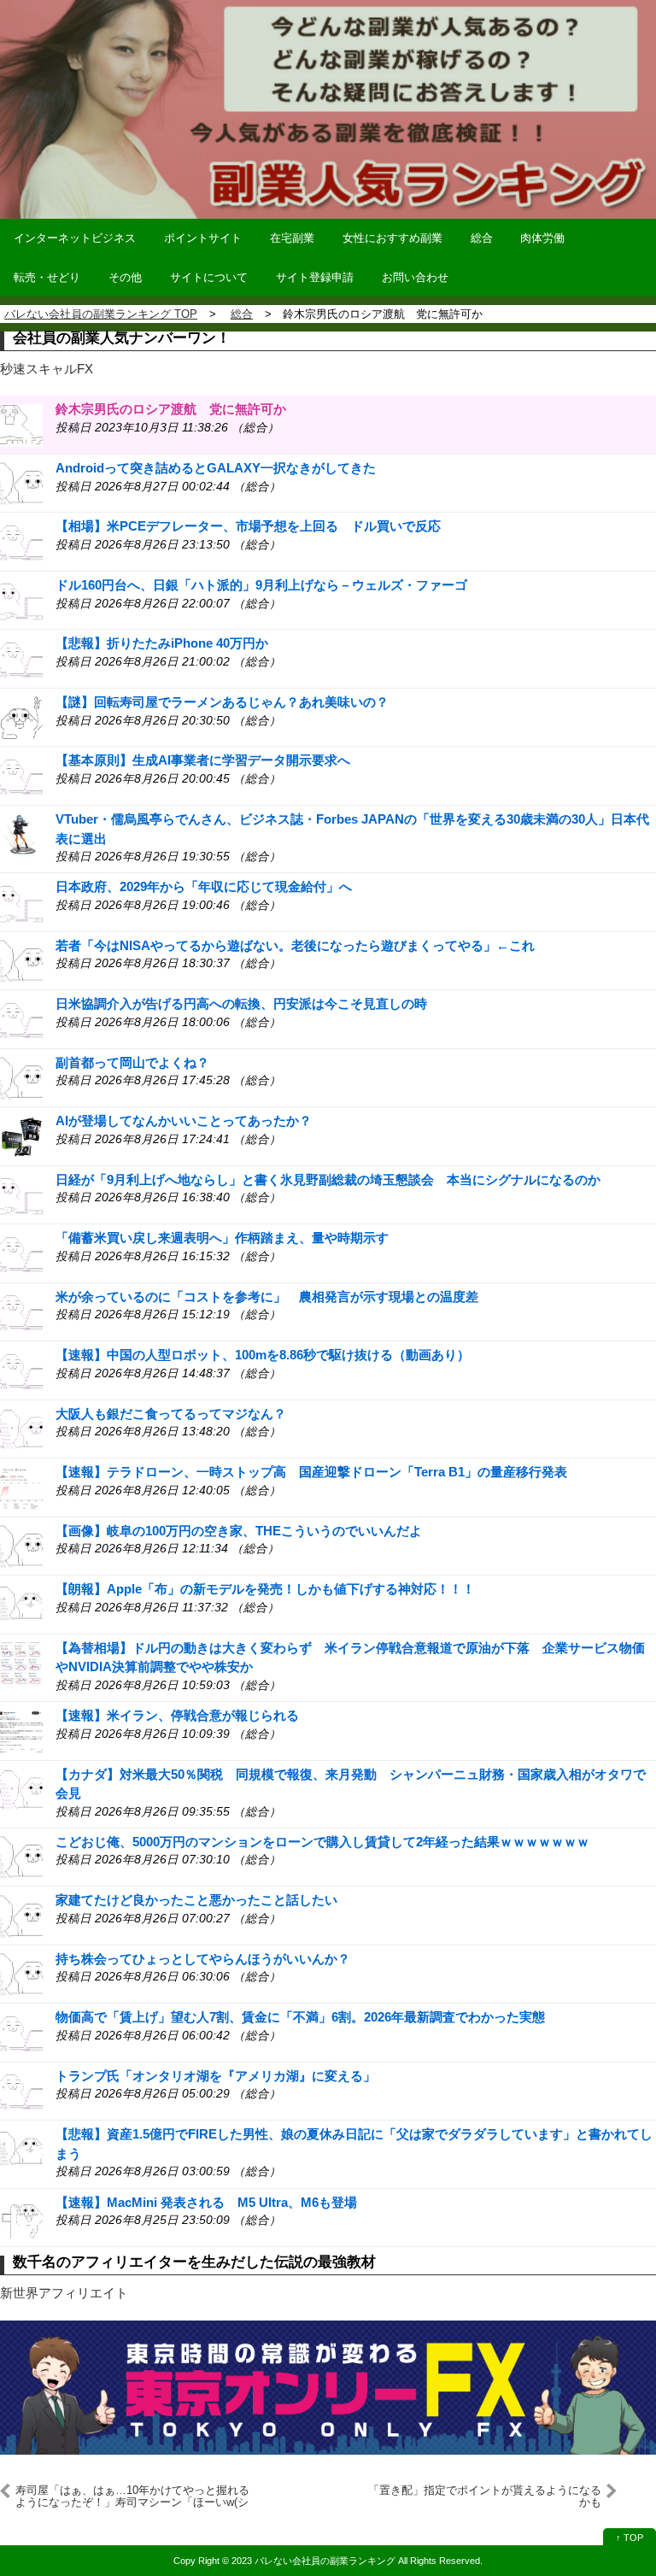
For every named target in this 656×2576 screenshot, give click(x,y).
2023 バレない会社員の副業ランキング (313, 2561)
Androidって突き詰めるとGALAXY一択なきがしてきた (216, 468)
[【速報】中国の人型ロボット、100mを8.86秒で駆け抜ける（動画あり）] (21, 1370)
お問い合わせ (415, 277)
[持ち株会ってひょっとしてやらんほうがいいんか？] (21, 1973)
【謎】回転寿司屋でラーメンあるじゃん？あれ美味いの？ (222, 702)
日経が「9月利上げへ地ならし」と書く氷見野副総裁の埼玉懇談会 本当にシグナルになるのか (328, 1179)
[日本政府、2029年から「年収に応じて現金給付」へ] (21, 902)
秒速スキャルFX (47, 369)
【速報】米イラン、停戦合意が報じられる (177, 1715)
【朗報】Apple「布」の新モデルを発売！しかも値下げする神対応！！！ (265, 1589)
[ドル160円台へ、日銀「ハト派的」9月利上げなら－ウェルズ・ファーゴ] (21, 599)
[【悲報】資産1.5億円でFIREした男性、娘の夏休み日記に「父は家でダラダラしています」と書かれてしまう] (21, 2149)
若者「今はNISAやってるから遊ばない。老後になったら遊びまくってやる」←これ (295, 945)
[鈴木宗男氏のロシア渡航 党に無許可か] (21, 424)
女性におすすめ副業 (392, 238)
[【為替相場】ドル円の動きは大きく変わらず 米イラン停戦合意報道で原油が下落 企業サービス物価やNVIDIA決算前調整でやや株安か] (21, 1662)
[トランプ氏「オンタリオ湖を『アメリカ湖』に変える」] (21, 2090)
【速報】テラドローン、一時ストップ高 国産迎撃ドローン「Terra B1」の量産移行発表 (311, 1472)
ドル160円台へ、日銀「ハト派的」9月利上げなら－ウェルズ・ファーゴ (261, 585)
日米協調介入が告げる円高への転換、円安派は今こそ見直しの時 (241, 1003)
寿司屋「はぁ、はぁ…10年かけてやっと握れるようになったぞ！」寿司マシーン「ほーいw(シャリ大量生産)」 (132, 2497)
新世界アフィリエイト (64, 2293)
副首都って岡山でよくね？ (132, 1062)
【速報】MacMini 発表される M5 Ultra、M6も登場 (206, 2202)
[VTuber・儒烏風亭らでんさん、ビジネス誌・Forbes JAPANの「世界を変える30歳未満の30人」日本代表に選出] (21, 833)
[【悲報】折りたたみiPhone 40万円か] (21, 658)
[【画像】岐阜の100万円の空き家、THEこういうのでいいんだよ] (21, 1545)
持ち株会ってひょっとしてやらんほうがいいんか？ (203, 1959)
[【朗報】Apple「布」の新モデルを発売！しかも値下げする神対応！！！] (21, 1604)
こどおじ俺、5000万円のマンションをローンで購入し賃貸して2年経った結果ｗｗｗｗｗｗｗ (322, 1842)
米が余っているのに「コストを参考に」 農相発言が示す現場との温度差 (267, 1297)
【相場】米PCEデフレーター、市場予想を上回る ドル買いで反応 (248, 526)
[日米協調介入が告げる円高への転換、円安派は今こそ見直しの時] (21, 1019)
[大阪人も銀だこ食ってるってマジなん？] (21, 1428)
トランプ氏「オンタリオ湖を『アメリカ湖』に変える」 (216, 2076)
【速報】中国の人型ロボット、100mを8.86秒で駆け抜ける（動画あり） (263, 1355)
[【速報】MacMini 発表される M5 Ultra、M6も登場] (21, 2217)
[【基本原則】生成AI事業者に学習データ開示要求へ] (21, 775)
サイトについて (209, 277)
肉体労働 (542, 238)
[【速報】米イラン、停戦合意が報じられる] (21, 1731)
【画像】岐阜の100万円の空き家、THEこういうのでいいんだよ (239, 1531)
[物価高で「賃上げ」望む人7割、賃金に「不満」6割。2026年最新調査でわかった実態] (21, 2032)
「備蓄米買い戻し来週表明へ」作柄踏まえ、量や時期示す (222, 1238)
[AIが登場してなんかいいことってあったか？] (21, 1136)
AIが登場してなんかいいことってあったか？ (184, 1121)
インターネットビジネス (75, 238)
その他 (125, 277)
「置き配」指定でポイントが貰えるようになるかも (485, 2496)
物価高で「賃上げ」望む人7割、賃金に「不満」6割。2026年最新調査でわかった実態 (300, 2017)
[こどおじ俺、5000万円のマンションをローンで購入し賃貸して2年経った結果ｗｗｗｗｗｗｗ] (21, 1856)
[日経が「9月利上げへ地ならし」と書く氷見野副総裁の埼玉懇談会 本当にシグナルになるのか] (21, 1194)
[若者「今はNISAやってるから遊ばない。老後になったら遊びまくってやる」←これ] (21, 960)
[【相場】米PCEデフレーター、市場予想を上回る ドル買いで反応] (21, 541)
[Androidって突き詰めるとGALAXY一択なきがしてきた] (21, 482)
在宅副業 (292, 238)
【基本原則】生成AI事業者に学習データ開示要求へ (203, 760)
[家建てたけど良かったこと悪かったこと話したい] (21, 1915)
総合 (482, 238)
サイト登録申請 (315, 277)
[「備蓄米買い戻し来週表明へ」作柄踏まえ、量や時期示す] (21, 1253)
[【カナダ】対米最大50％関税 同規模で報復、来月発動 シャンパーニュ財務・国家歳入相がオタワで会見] (21, 1789)
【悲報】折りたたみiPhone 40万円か (162, 643)
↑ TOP (630, 2538)
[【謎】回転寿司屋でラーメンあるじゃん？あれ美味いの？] (21, 716)
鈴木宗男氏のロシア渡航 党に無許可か (171, 409)
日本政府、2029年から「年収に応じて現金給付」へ (204, 886)
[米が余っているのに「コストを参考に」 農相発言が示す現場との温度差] (21, 1311)
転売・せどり (47, 277)
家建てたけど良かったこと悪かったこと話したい (196, 1900)
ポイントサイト (203, 238)
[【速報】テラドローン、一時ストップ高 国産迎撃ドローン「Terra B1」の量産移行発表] (21, 1487)
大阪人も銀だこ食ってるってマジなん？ (171, 1414)
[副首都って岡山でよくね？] (21, 1077)
